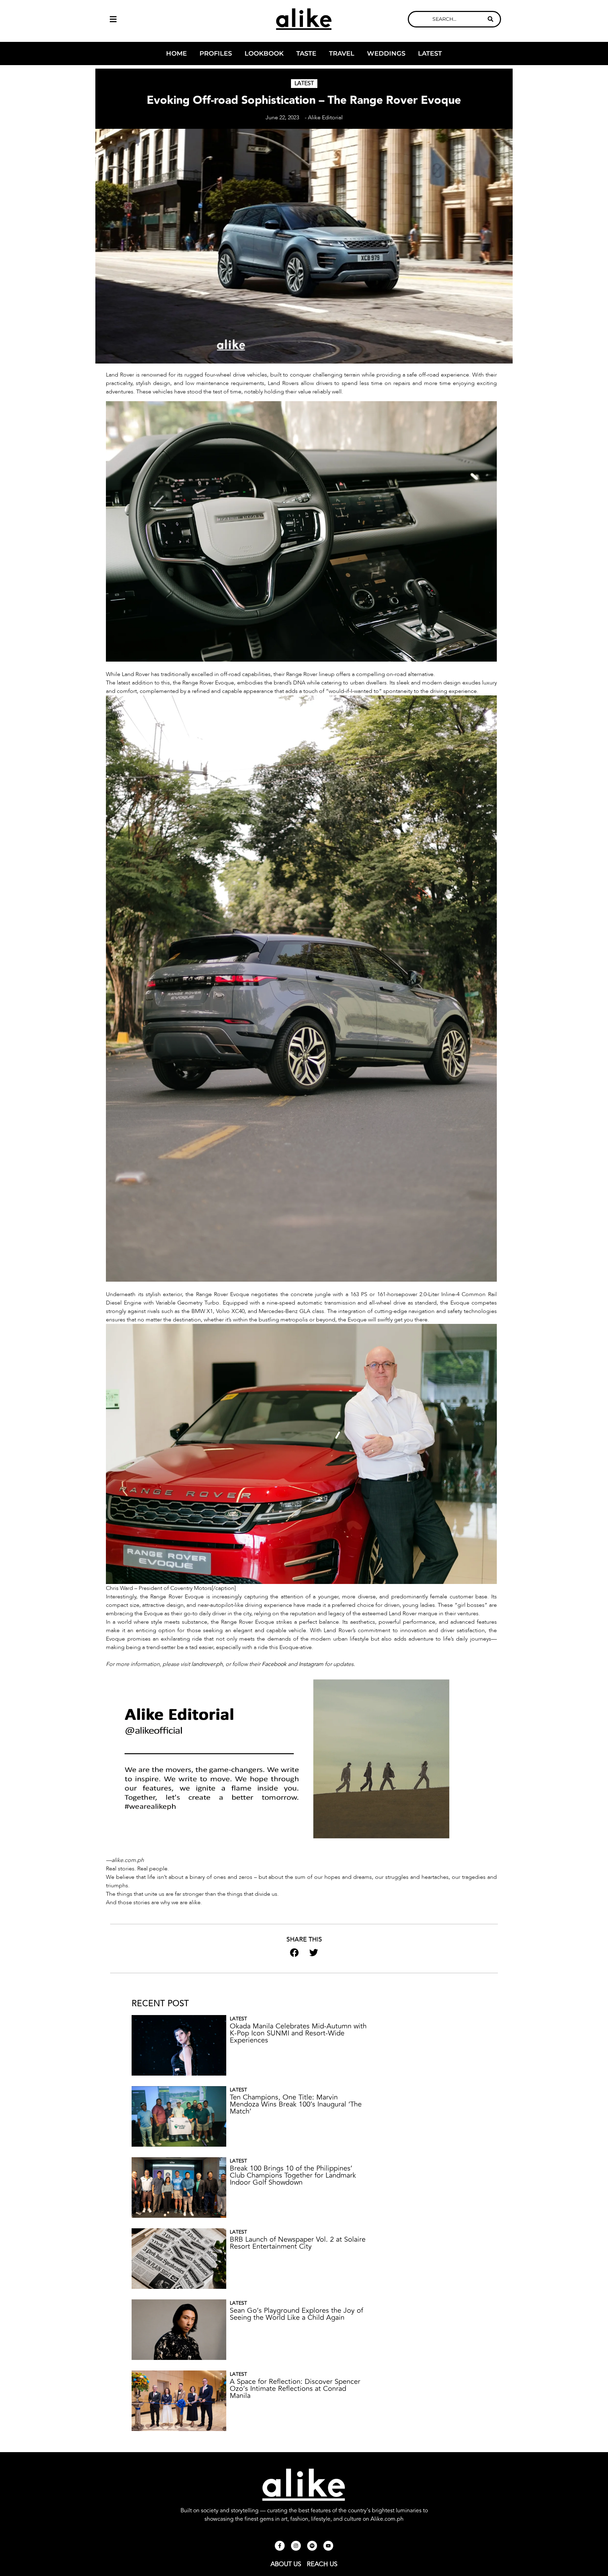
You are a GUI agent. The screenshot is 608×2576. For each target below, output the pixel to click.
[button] (154, 19)
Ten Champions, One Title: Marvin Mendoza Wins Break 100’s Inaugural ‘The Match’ (296, 2104)
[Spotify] (312, 2546)
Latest (430, 53)
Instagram (311, 1664)
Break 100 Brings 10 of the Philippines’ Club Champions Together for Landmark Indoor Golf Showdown (293, 2175)
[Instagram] (296, 2546)
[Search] (490, 19)
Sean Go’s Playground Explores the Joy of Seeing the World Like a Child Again (296, 2314)
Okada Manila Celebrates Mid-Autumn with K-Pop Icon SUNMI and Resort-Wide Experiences (298, 2033)
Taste (306, 53)
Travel (342, 53)
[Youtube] (328, 2546)
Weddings (386, 53)
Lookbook (264, 53)
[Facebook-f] (280, 2546)
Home (176, 53)
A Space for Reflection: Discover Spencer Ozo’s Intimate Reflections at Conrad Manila (295, 2389)
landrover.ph (207, 1664)
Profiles (216, 53)
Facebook (274, 1664)
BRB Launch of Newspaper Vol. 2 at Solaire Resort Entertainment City (298, 2243)
